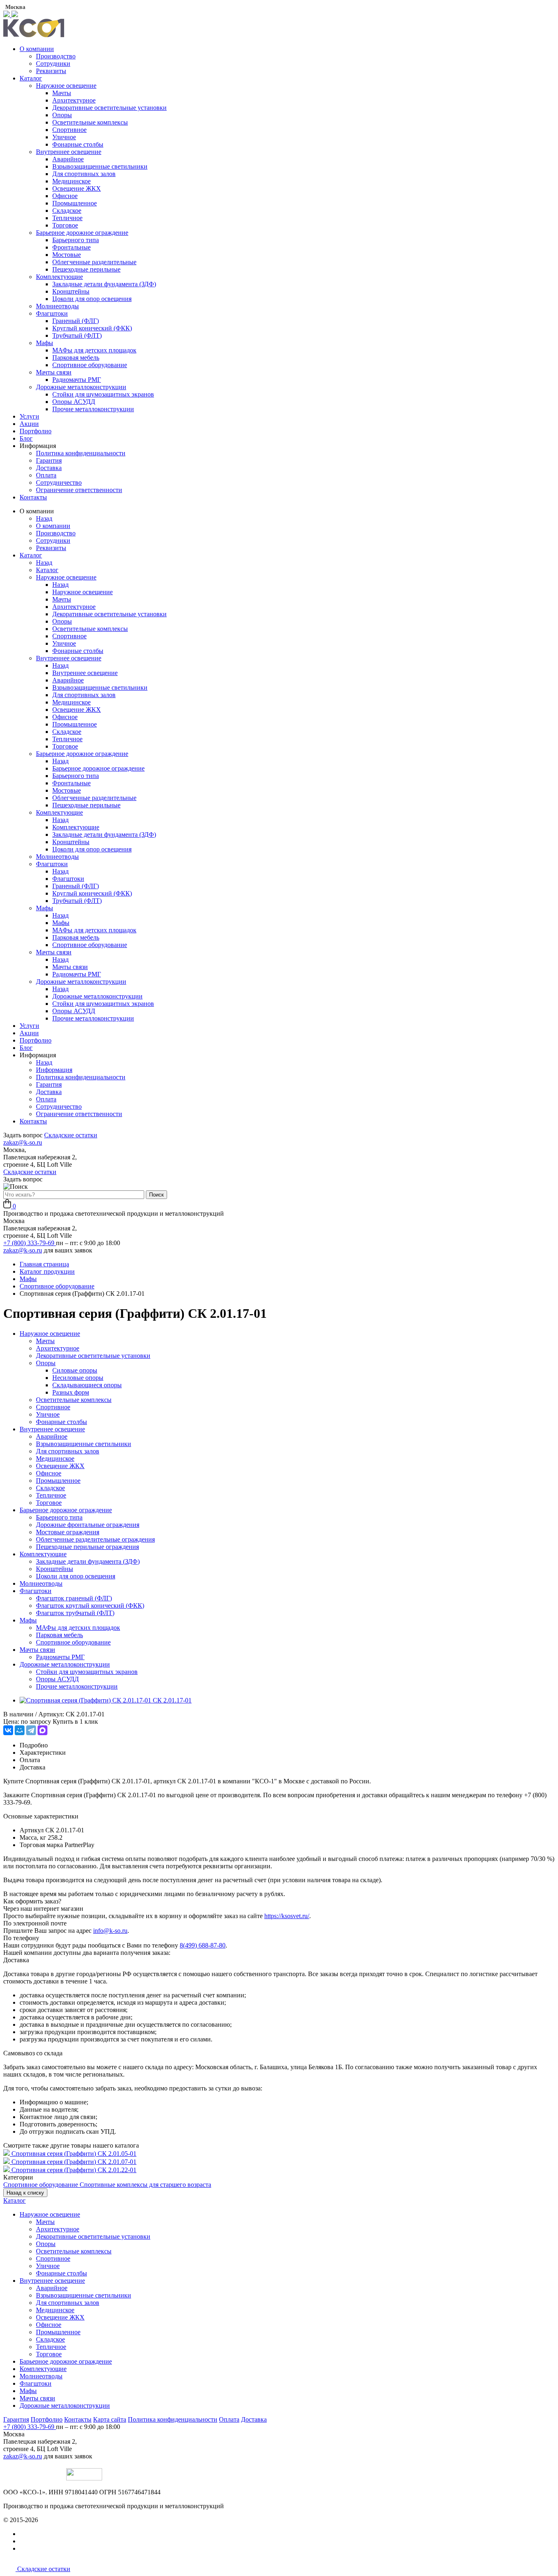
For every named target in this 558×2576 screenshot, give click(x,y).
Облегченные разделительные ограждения (95, 1539)
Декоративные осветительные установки (109, 108)
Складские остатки (71, 1135)
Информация (54, 1070)
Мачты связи (54, 372)
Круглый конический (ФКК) (92, 328)
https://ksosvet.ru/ (287, 1916)
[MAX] (42, 1730)
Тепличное (67, 218)
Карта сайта (110, 2419)
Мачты (62, 93)
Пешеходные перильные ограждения (87, 1547)
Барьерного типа (76, 240)
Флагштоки (52, 313)
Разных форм (71, 1392)
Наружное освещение (66, 86)
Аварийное (68, 159)
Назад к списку (25, 2193)
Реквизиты (51, 71)
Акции (29, 424)
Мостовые (67, 255)
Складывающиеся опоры (87, 1385)
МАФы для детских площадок (94, 350)
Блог (26, 438)
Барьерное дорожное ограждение (82, 233)
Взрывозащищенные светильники (100, 166)
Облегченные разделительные (94, 262)
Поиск (156, 1195)
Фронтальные (71, 247)
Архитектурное (74, 100)
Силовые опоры (75, 1370)
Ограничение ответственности (79, 490)
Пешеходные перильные (86, 269)
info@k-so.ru (110, 1931)
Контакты (33, 497)
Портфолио (36, 431)
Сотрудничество (59, 482)
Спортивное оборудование (90, 365)
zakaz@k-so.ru (23, 1142)
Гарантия (49, 460)
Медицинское (71, 181)
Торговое (65, 225)
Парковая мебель (76, 358)
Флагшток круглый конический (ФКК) (90, 1606)
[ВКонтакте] (8, 1730)
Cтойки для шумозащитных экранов (103, 394)
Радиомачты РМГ (77, 380)
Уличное (64, 137)
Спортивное (69, 130)
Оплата (46, 475)
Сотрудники (53, 64)
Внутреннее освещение (69, 152)
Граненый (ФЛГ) (76, 321)
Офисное (65, 196)
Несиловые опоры (78, 1378)
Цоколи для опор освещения (92, 299)
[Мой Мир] (20, 1730)
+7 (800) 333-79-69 (30, 1243)
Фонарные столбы (78, 144)
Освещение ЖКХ (77, 188)
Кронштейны (71, 291)
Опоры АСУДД (74, 402)
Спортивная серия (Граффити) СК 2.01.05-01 (74, 2154)
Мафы (45, 343)
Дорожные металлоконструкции (81, 387)
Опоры (62, 115)
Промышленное (75, 203)
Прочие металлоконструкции (93, 409)
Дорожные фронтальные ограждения (88, 1525)
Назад (44, 518)
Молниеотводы (57, 306)
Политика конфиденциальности (81, 453)
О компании (37, 49)
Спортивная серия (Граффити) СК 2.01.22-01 (74, 2170)
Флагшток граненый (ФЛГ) (74, 1598)
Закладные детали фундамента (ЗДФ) (104, 284)
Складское (67, 211)
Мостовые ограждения (68, 1532)
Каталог (31, 78)
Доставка (49, 468)
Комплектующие (59, 277)
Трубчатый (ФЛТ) (77, 335)
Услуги (29, 416)
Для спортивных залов (84, 174)
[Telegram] (31, 1730)
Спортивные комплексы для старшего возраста (145, 2185)
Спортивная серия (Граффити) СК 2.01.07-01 (74, 2162)
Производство (56, 56)
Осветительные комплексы (90, 122)
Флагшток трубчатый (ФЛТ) (75, 1613)
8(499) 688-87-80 (203, 1945)
